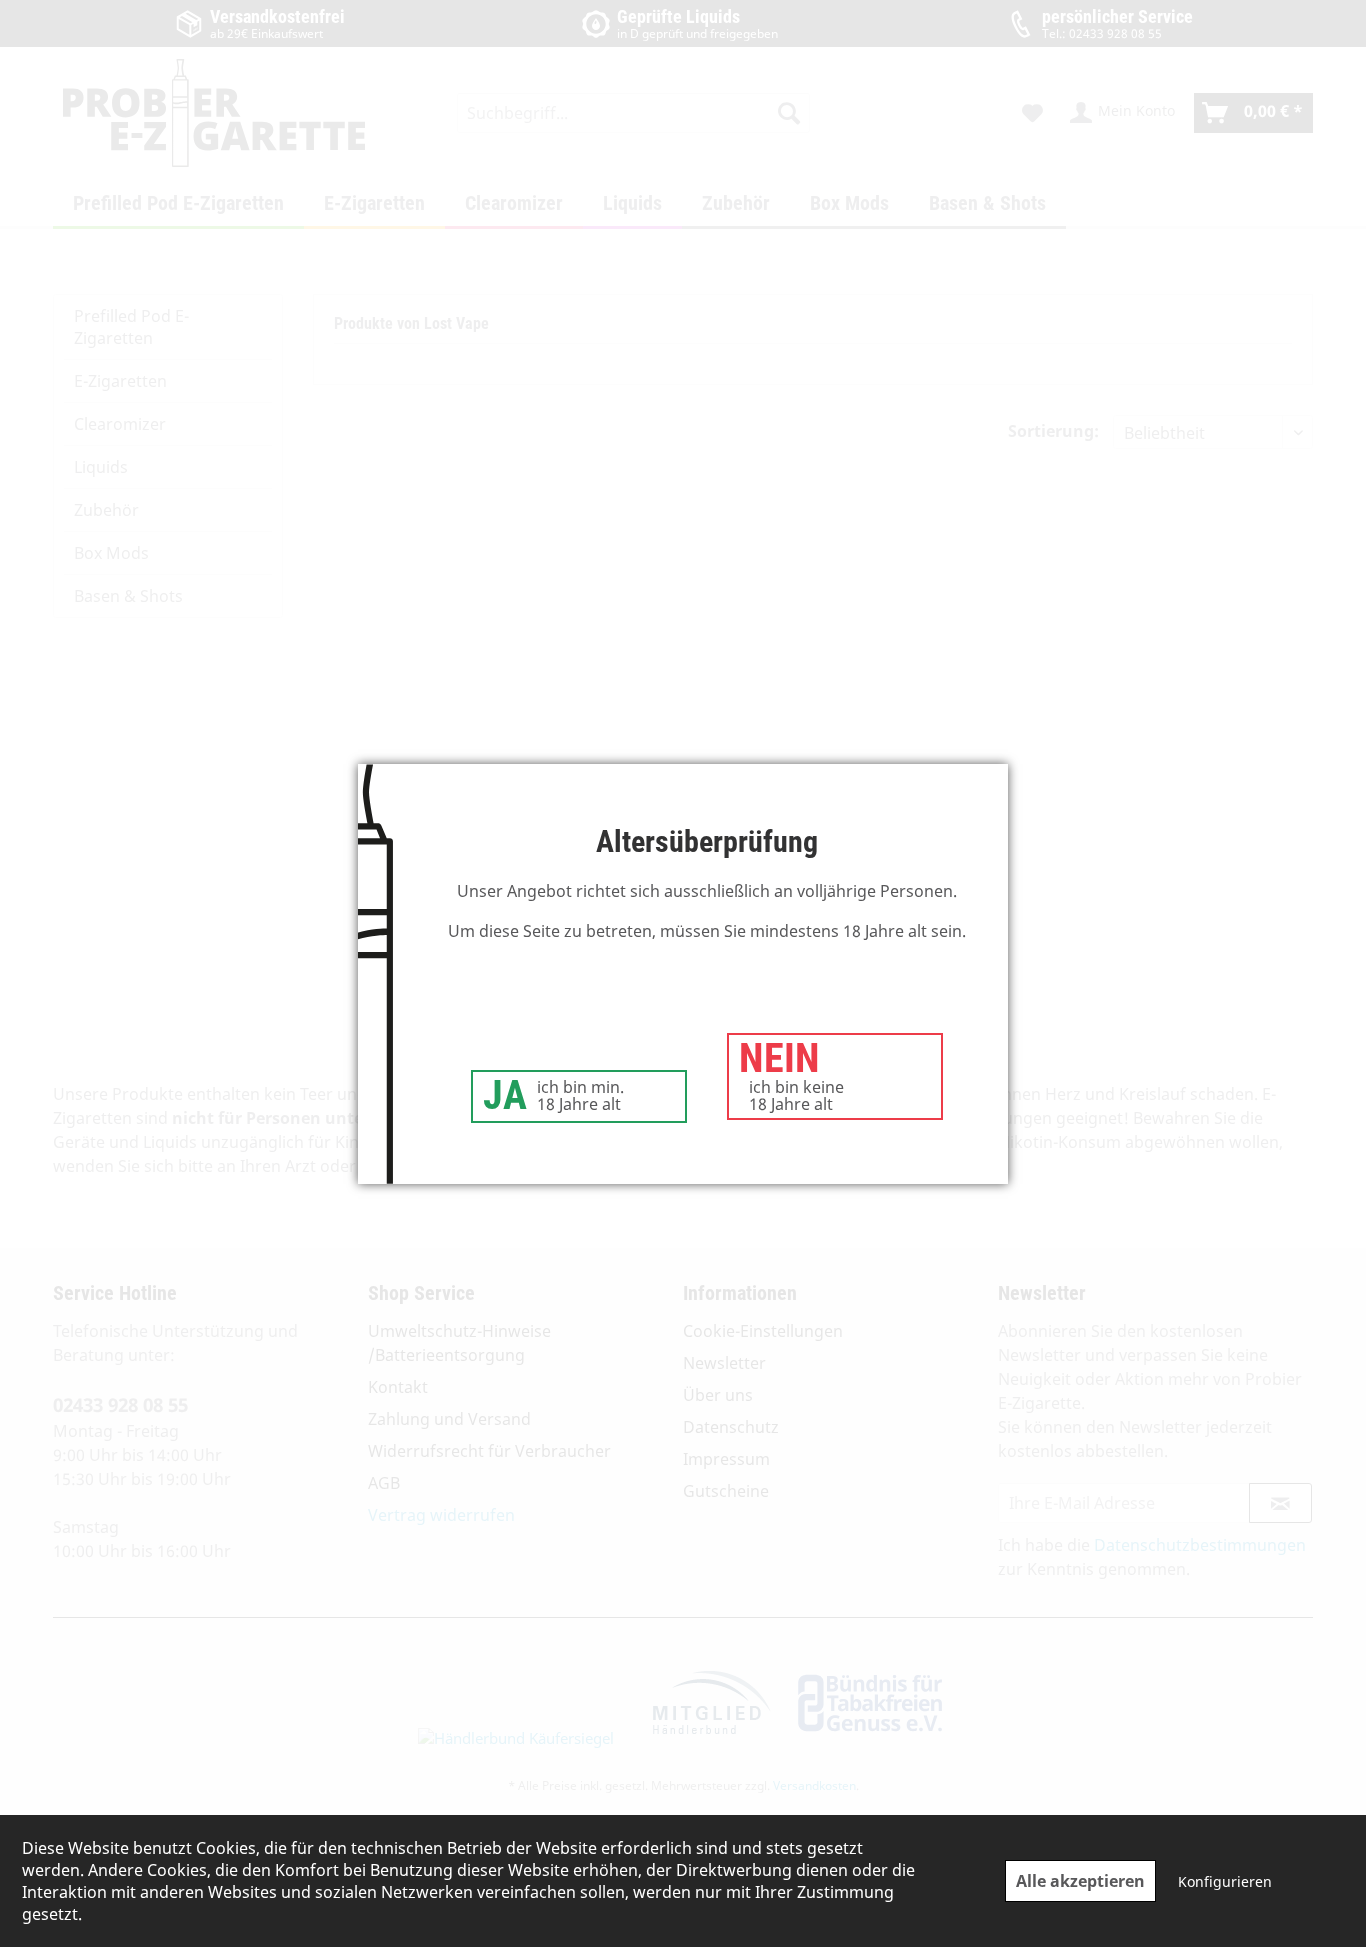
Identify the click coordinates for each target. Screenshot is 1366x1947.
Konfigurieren (1225, 1881)
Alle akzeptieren (1080, 1881)
